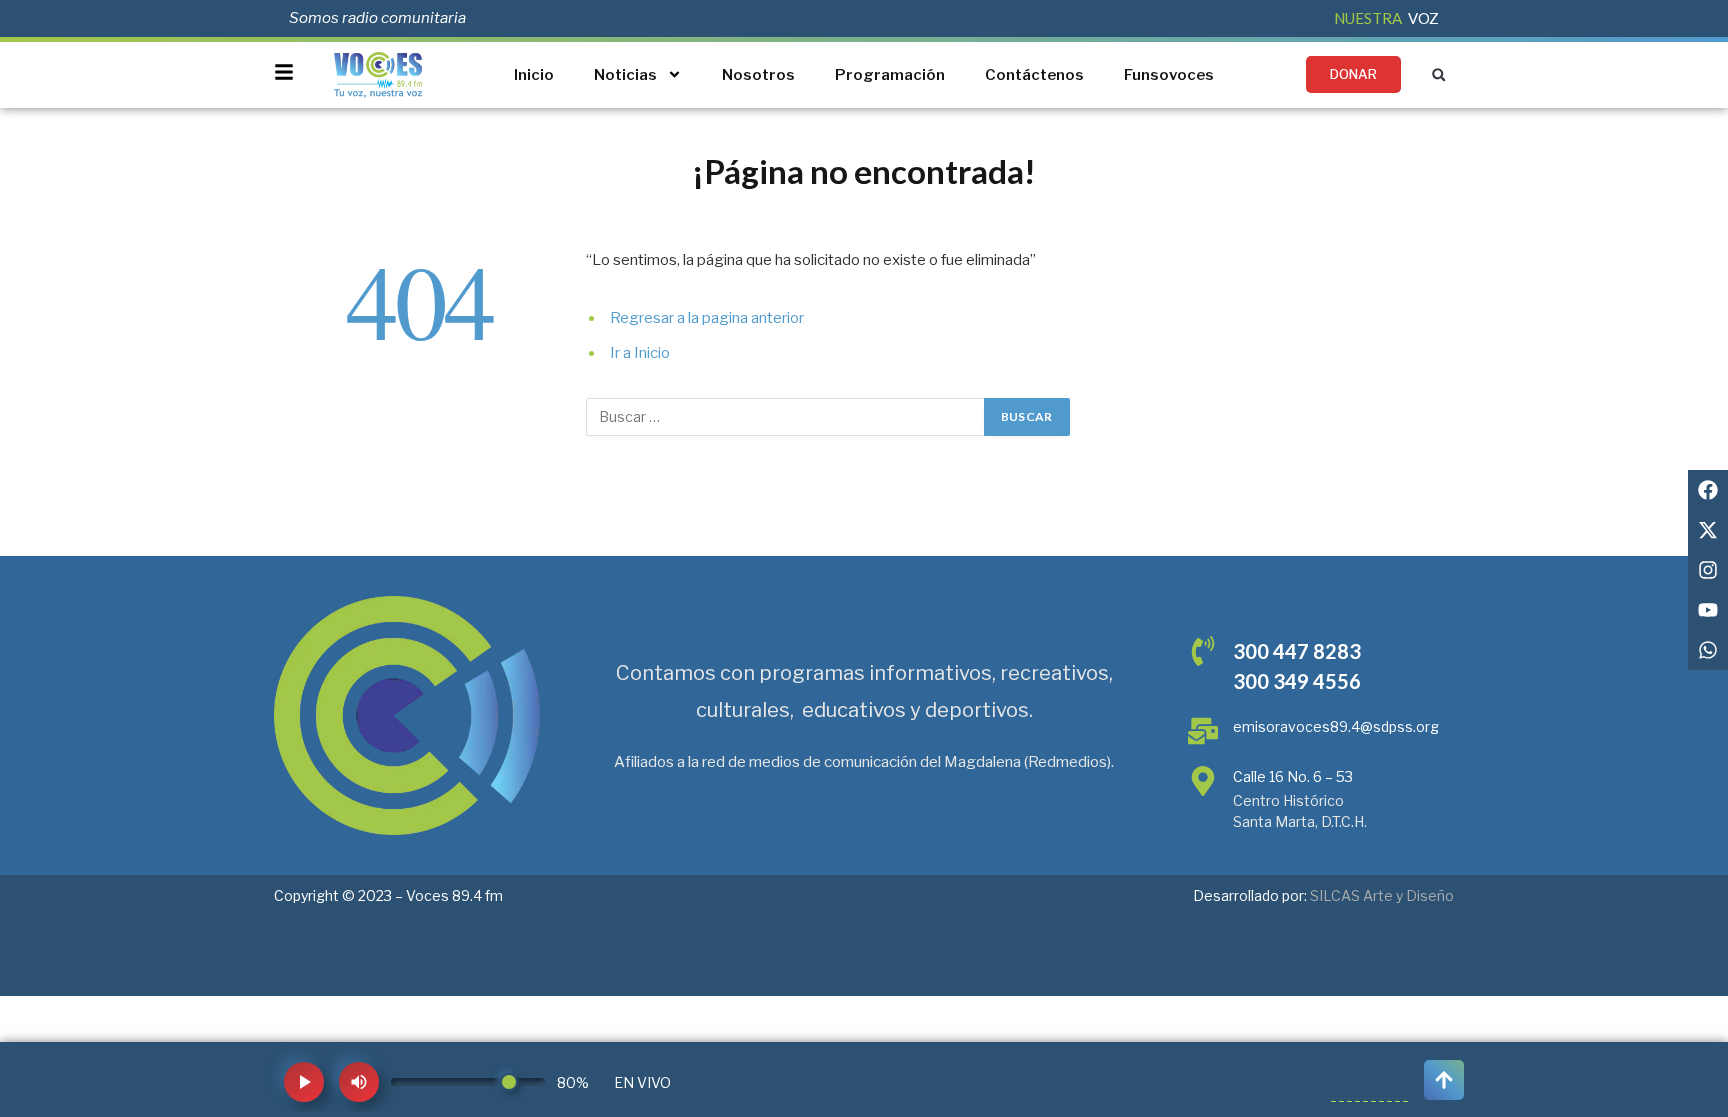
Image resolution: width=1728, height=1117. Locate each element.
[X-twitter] (1708, 530)
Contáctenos (1034, 75)
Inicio (534, 75)
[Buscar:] (786, 417)
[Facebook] (1708, 490)
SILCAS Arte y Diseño (1382, 895)
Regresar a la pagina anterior (707, 318)
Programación (890, 75)
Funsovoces (1169, 75)
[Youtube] (1708, 610)
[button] (1438, 74)
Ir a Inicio (640, 353)
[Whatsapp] (1708, 650)
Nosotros (758, 75)
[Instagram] (1708, 570)
